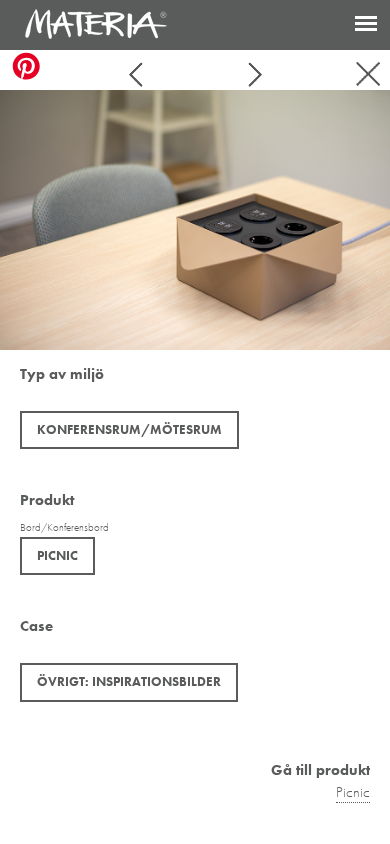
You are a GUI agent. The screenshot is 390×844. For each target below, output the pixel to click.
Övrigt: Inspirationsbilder (129, 681)
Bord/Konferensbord (64, 527)
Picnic (57, 555)
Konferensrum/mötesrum (129, 429)
